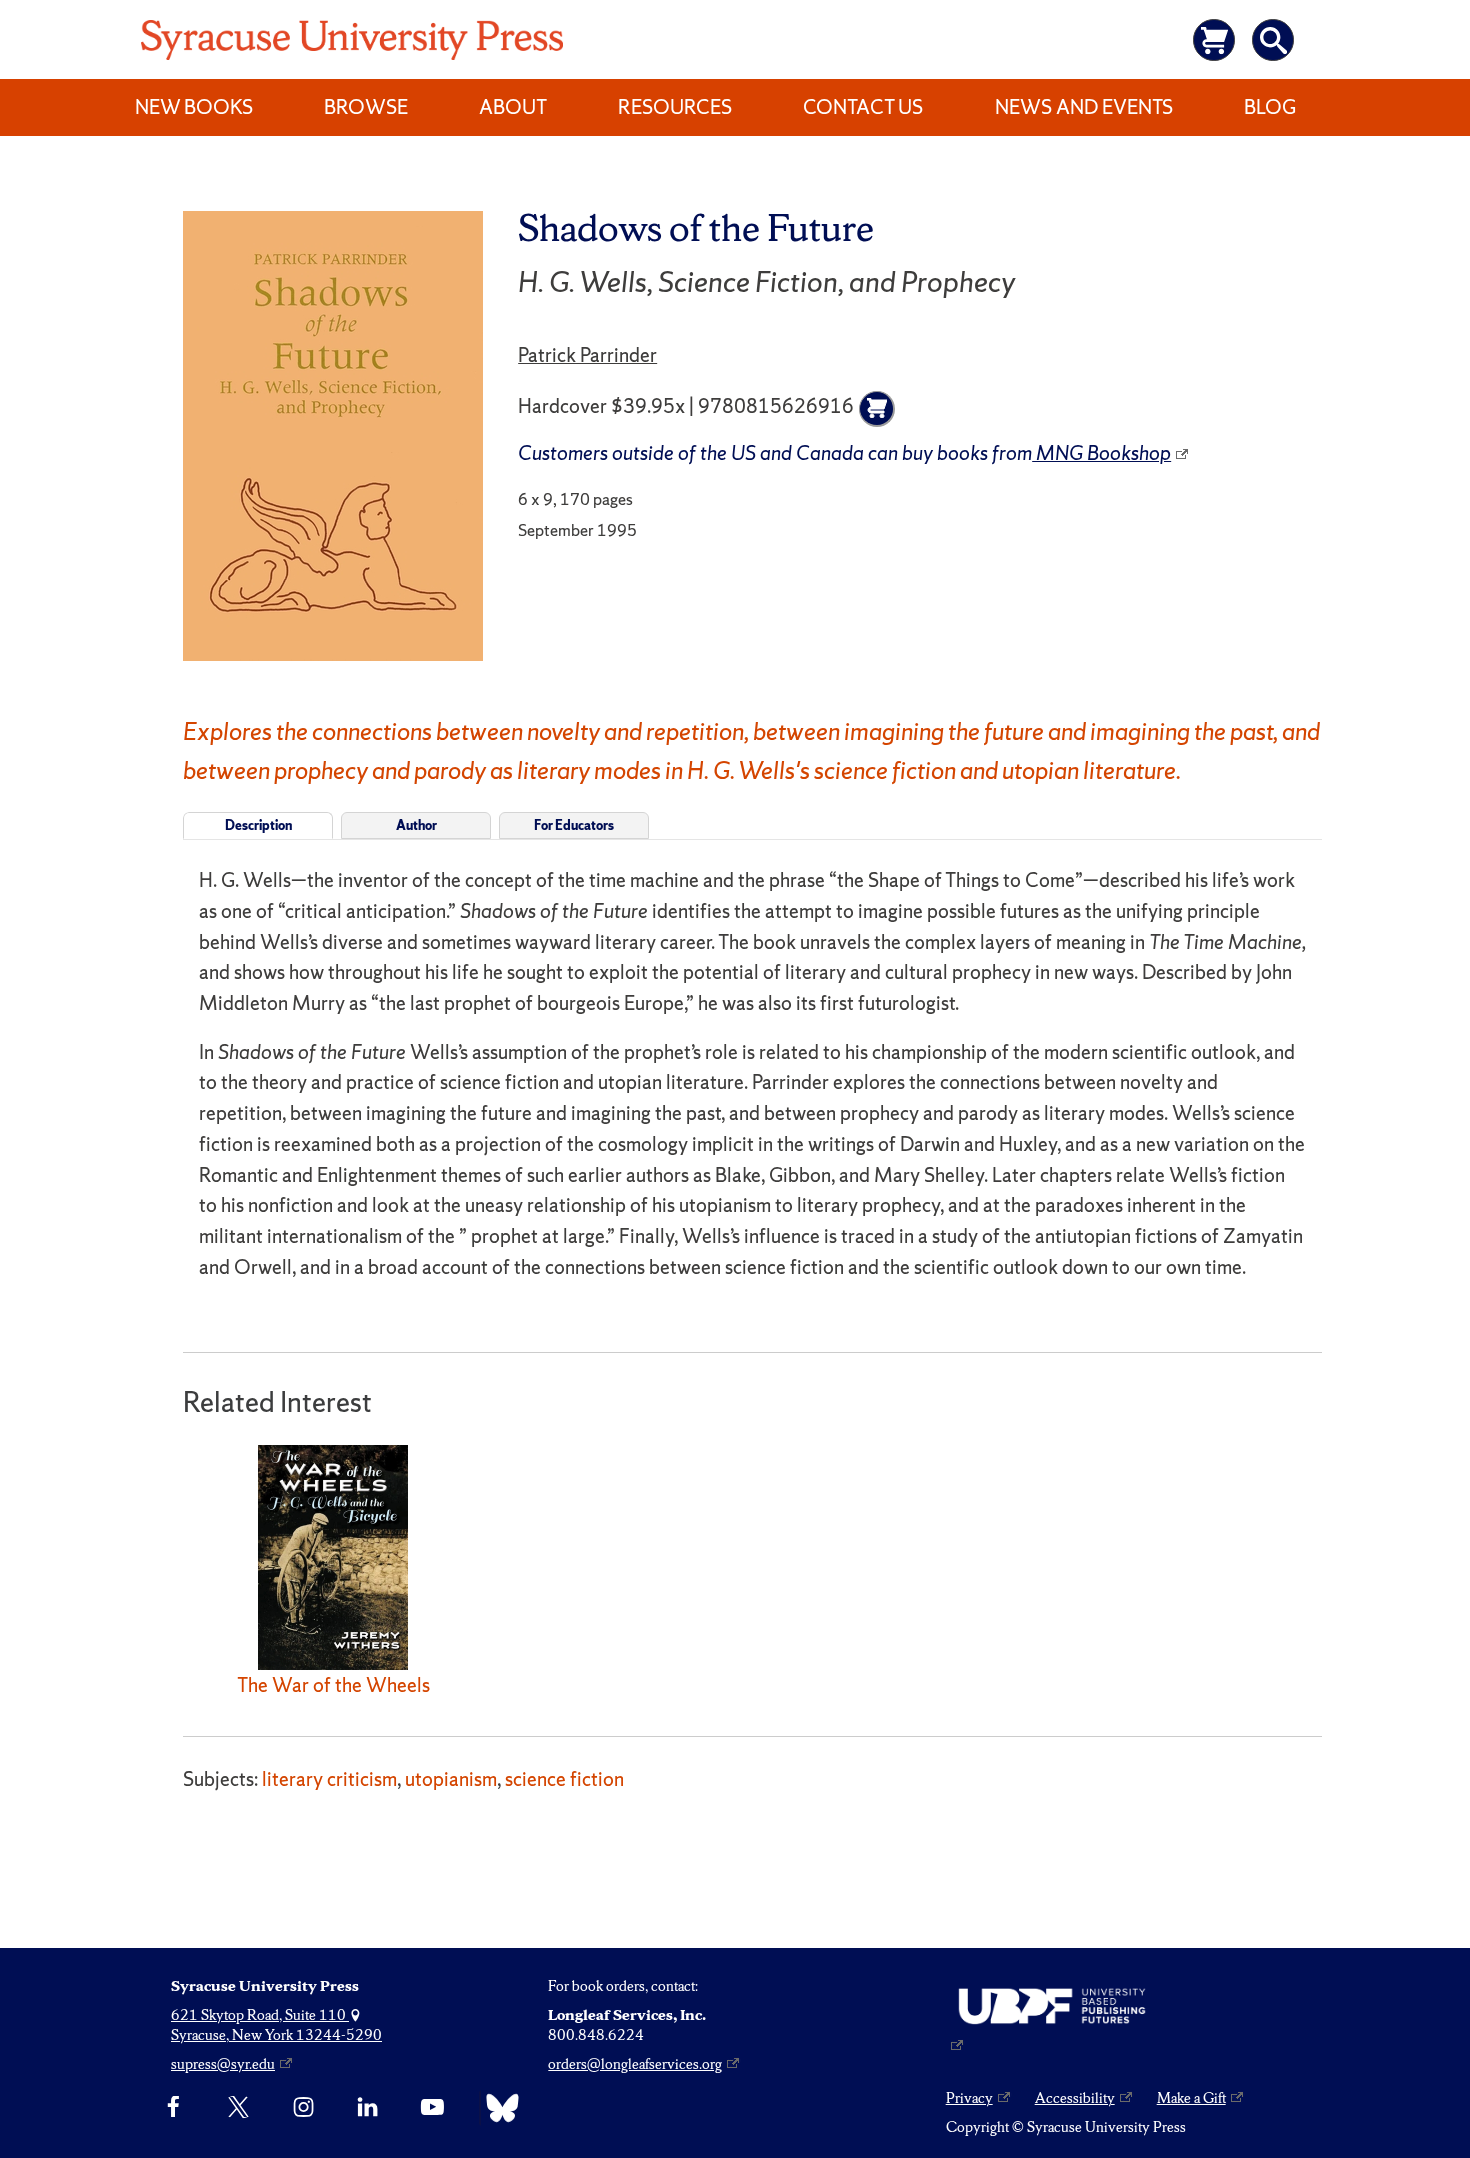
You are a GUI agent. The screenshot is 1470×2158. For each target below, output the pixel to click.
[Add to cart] (877, 409)
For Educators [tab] (574, 825)
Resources (675, 107)
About (513, 107)
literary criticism (329, 1779)
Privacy (969, 2098)
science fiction (564, 1779)
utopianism (451, 1779)
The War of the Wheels (333, 1685)
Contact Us (863, 107)
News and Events (1084, 107)
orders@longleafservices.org (635, 2064)
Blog (1270, 107)
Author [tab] (416, 825)
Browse (366, 107)
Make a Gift (1191, 2098)
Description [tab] (258, 825)
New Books (194, 107)
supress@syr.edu (223, 2064)
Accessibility (1075, 2098)
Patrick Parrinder (587, 355)
